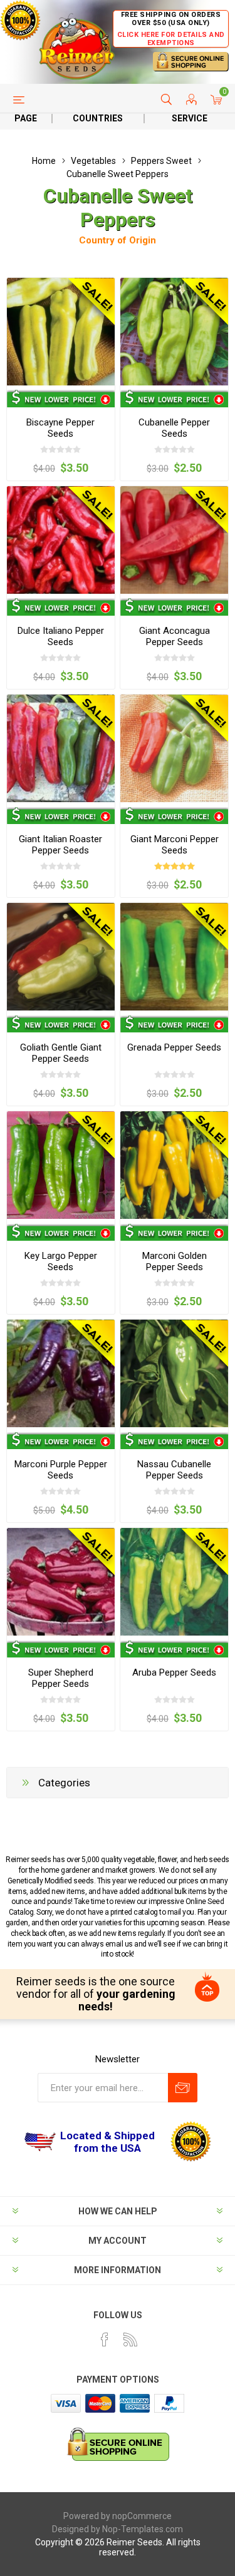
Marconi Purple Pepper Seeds (61, 1470)
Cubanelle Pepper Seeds (174, 428)
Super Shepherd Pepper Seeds (61, 1678)
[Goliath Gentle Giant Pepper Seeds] (61, 957)
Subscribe (183, 2088)
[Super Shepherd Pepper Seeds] (61, 1582)
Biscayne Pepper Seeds (60, 428)
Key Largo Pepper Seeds (61, 1261)
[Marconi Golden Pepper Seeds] (174, 1165)
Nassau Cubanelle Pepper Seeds (174, 1470)
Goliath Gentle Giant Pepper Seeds (61, 1053)
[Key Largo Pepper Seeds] (61, 1165)
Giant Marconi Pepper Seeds (175, 845)
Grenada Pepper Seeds (174, 1047)
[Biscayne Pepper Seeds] (61, 332)
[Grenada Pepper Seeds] (174, 957)
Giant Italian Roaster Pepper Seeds (60, 845)
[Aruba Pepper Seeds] (174, 1582)
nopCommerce (142, 2516)
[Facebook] (105, 2339)
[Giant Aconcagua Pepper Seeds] (174, 540)
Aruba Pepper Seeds (174, 1672)
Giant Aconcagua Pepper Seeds (175, 636)
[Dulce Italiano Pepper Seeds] (61, 540)
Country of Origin (118, 240)
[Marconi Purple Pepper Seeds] (61, 1373)
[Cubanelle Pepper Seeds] (174, 332)
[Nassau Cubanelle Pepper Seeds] (174, 1373)
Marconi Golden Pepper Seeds (175, 1261)
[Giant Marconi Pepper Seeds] (174, 748)
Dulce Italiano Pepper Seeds (61, 636)
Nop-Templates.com (143, 2529)
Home (44, 161)
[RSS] (130, 2339)
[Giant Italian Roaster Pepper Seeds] (61, 748)
